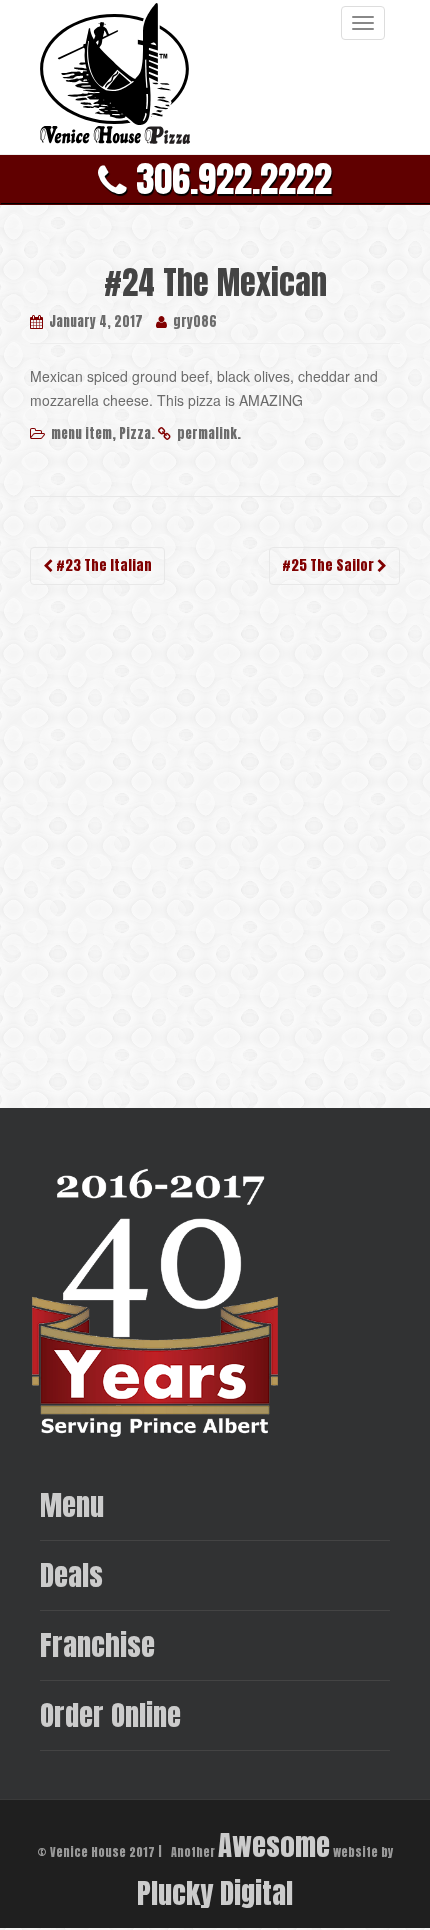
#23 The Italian (102, 565)
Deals (71, 1574)
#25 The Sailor (329, 565)
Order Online (110, 1714)
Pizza (135, 433)
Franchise (97, 1644)
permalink (207, 433)
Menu (72, 1504)
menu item (81, 433)
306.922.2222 (229, 179)
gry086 (195, 321)
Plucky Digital (215, 1892)
